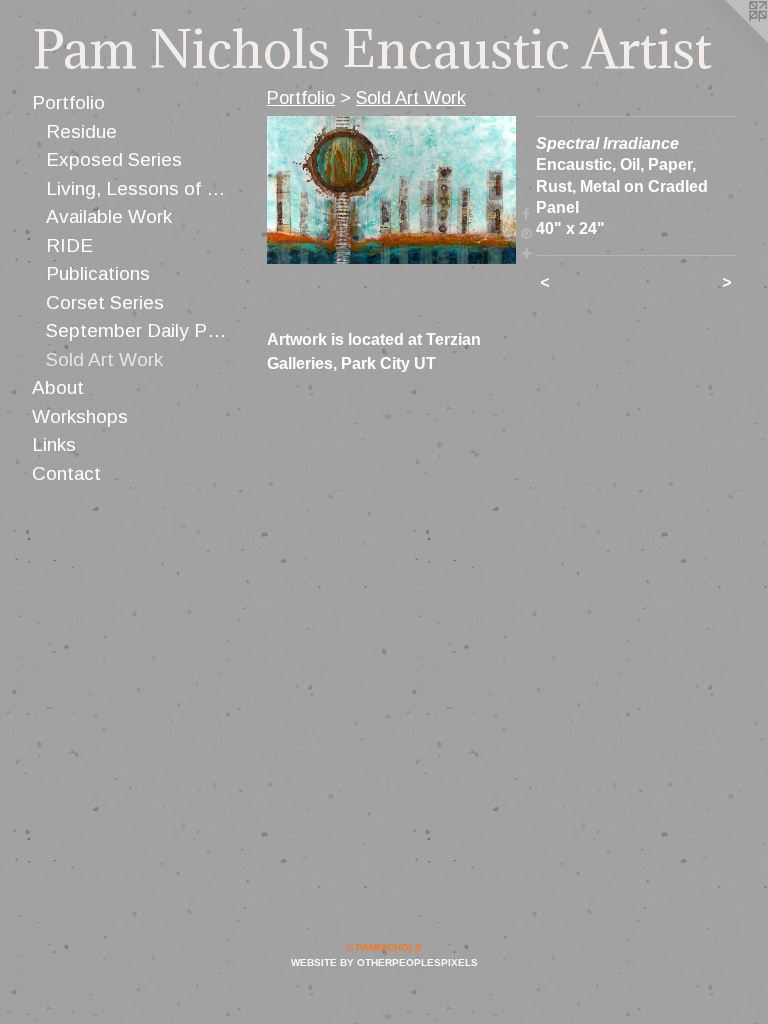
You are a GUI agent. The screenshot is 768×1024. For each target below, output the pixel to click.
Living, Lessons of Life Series (139, 188)
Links (54, 444)
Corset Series (105, 302)
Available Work (109, 216)
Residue (81, 131)
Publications (98, 273)
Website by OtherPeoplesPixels (384, 962)
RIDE (69, 245)
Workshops (80, 416)
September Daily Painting (139, 330)
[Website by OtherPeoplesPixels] (728, 40)
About (58, 387)
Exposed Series (114, 159)
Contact (66, 473)
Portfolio (68, 102)
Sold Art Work (104, 359)
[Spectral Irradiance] (391, 190)
